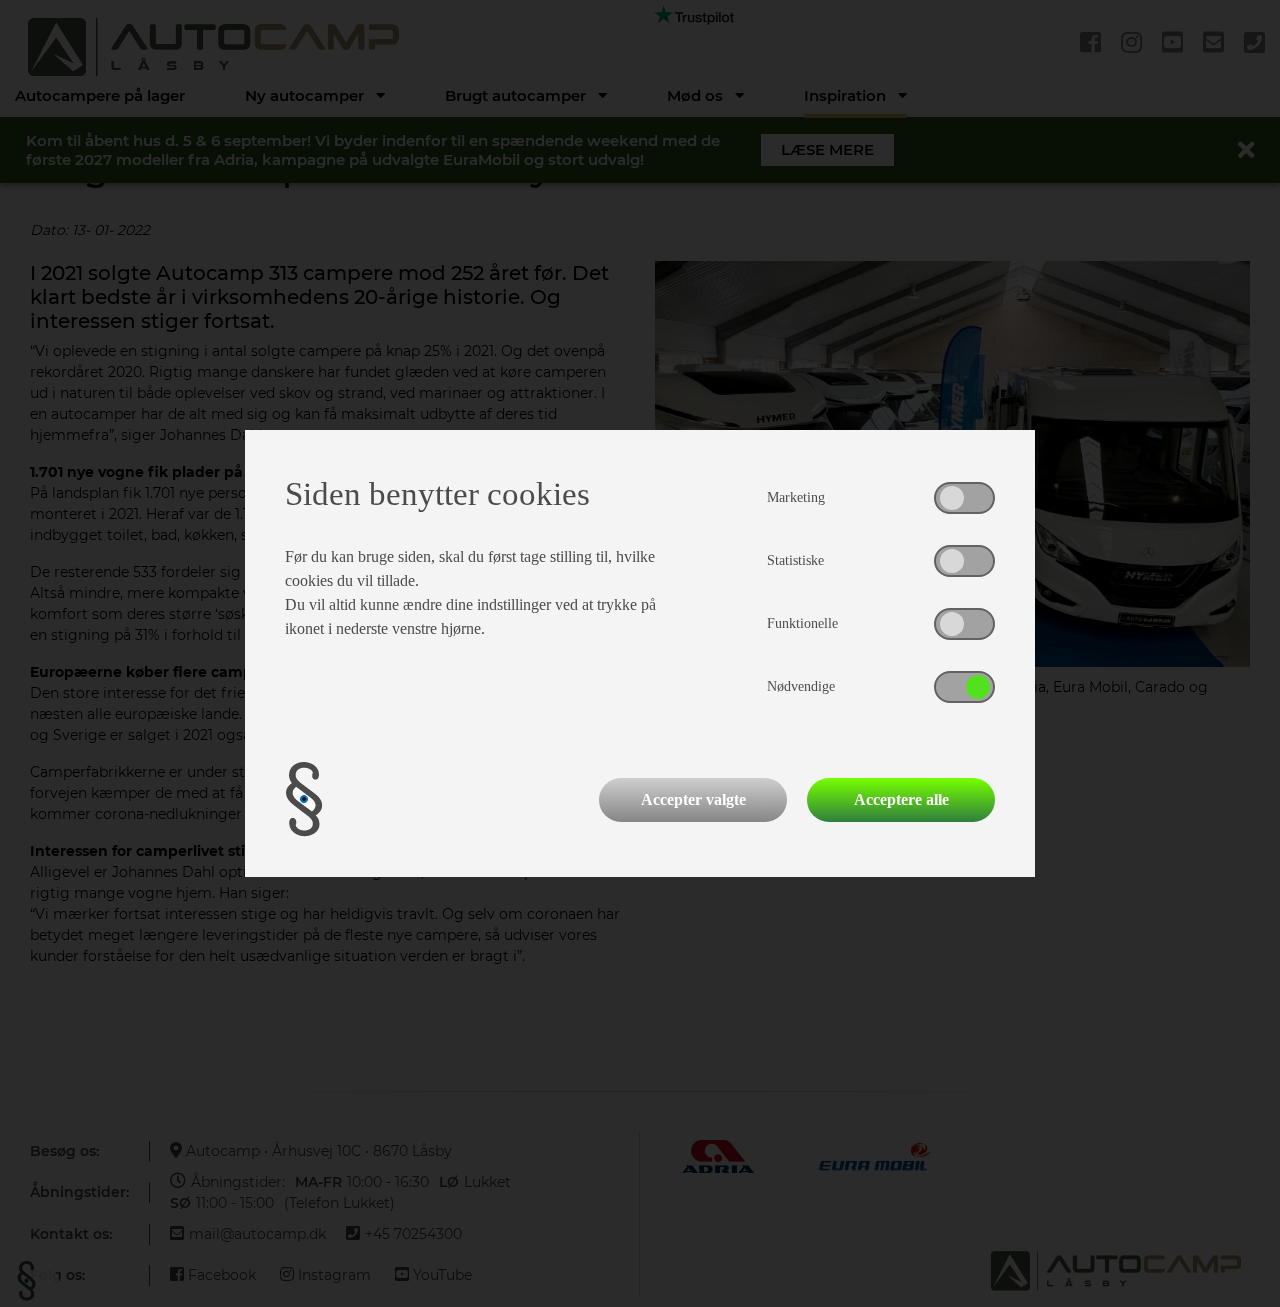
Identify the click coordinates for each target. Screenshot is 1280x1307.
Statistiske (795, 560)
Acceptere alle (901, 799)
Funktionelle (802, 623)
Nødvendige (801, 686)
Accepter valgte (693, 799)
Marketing (796, 497)
